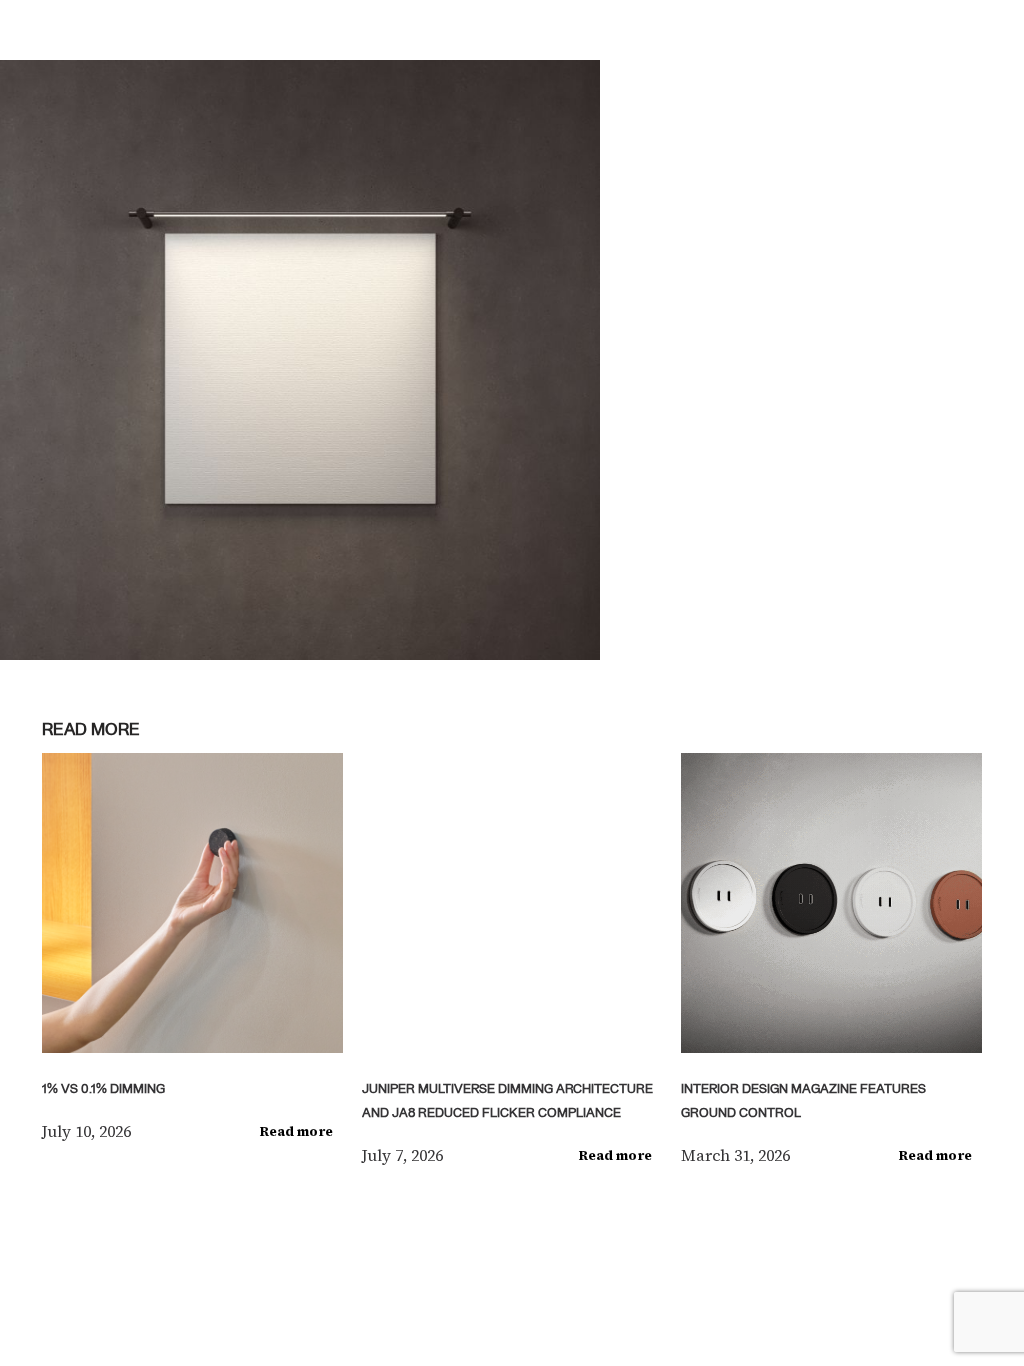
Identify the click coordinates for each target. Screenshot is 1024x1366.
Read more (296, 1131)
